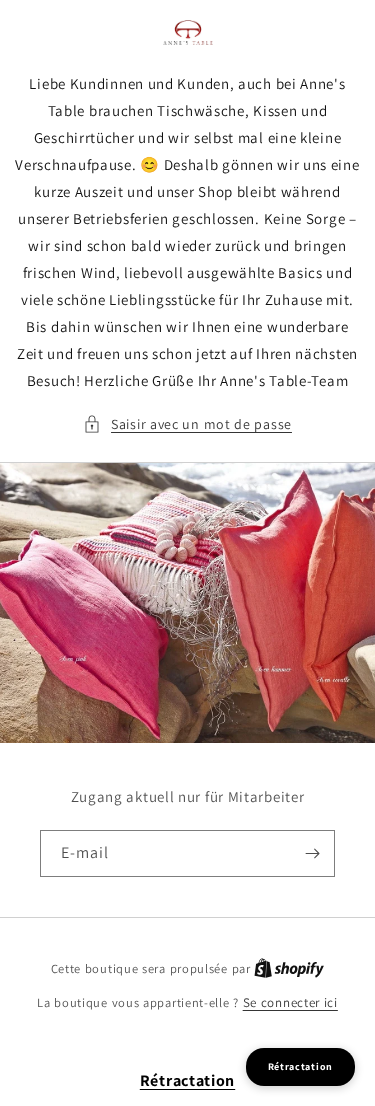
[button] (187, 424)
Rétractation (187, 1080)
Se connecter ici (290, 1002)
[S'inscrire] (312, 853)
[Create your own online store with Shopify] (289, 968)
